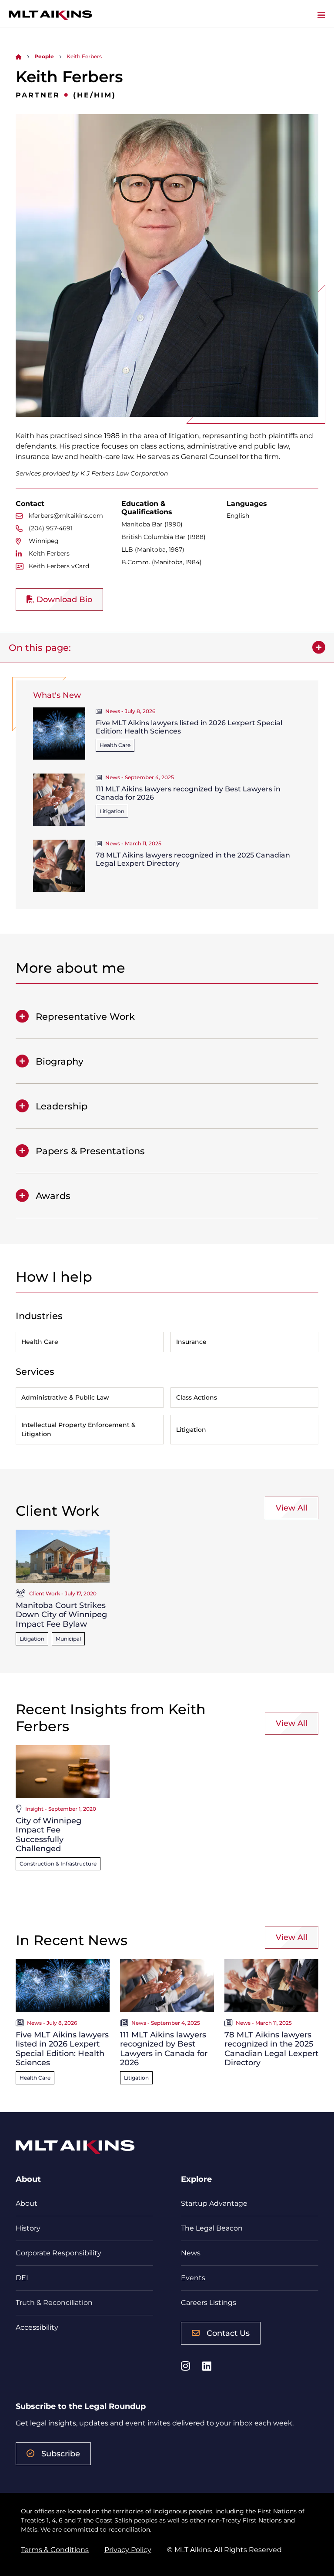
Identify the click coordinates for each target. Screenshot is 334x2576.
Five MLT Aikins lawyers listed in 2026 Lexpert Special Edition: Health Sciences (62, 2049)
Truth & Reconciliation (54, 2303)
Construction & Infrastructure (58, 1864)
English (238, 516)
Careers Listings (209, 2303)
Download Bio (63, 600)
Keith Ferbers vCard (59, 566)
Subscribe (61, 2454)
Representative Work (85, 1017)
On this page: (40, 648)
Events (193, 2278)
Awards (53, 1196)
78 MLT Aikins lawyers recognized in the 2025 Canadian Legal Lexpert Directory (271, 2049)
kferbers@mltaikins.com (66, 516)
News (191, 2253)
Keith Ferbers (49, 553)
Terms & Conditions (55, 2550)
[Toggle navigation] (321, 15)
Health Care (115, 745)
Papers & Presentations (90, 1151)
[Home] (19, 56)
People (44, 56)
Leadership (62, 1106)
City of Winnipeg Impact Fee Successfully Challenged (48, 1835)
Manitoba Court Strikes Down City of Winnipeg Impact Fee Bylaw (61, 1615)
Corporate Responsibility (58, 2253)
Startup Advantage (214, 2203)
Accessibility (37, 2327)
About (27, 2203)
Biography (60, 1061)
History (28, 2228)
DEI (22, 2278)
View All (292, 1508)
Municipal (68, 1639)
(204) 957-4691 (51, 528)
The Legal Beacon (212, 2228)
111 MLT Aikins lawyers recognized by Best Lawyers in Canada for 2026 (164, 2049)
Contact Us (228, 2333)
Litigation (112, 811)
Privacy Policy (128, 2550)
